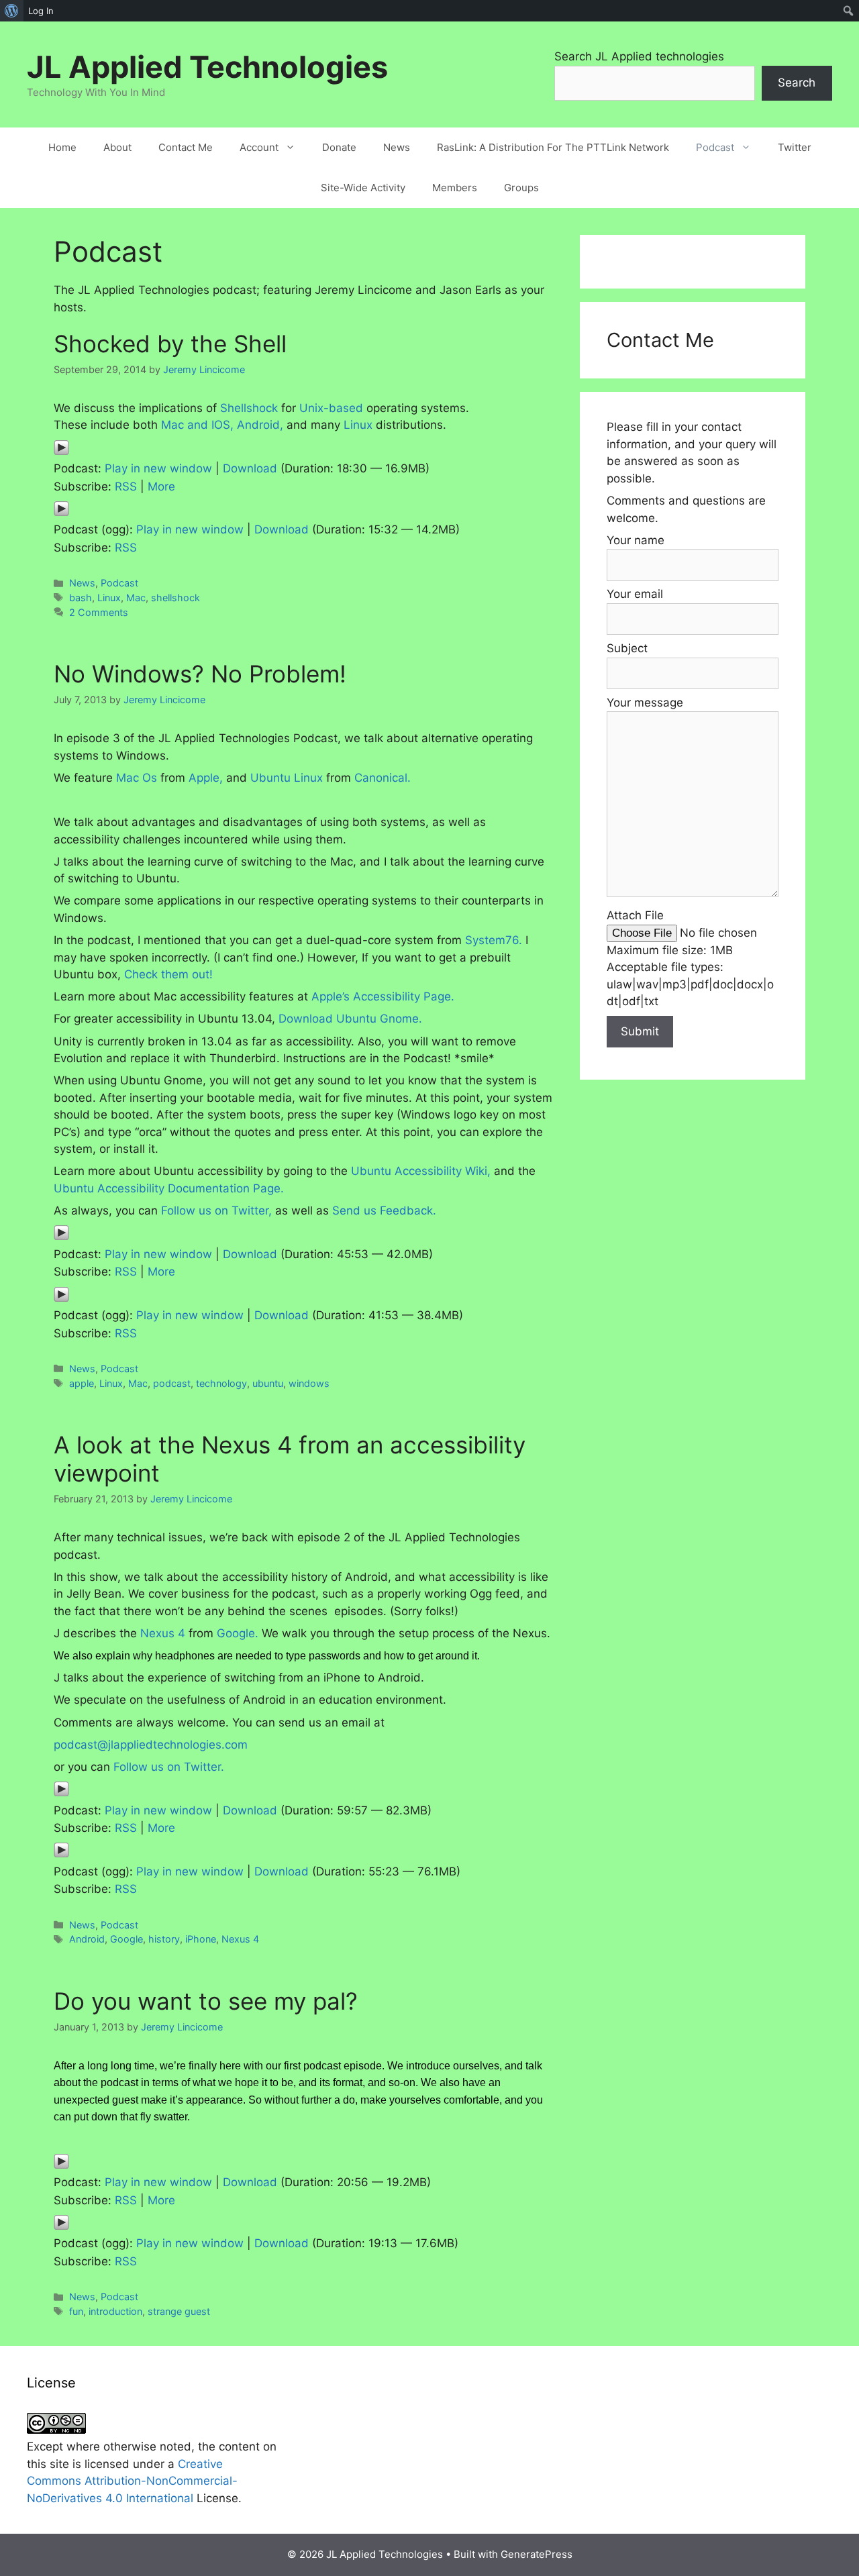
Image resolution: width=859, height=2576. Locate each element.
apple (82, 1383)
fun (76, 2311)
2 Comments (99, 612)
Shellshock (249, 408)
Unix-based (331, 408)
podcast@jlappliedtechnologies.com (151, 1745)
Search (797, 83)
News (397, 147)
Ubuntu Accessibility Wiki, (421, 1171)
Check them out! (168, 974)
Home (62, 147)
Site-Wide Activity (363, 188)
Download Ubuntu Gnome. (350, 1019)
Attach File (635, 915)
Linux (358, 425)
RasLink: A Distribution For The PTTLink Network (553, 147)
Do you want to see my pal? (206, 2001)
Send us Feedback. (384, 1210)
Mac (136, 598)
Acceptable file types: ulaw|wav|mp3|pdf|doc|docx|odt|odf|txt (690, 984)
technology (221, 1383)
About (117, 147)
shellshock (175, 598)
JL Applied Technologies (207, 67)
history (164, 1939)
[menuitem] (12, 11)
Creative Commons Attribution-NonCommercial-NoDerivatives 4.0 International (132, 2481)
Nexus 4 (163, 1633)
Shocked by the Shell (170, 344)
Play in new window (158, 468)
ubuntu (268, 1383)
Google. (238, 1633)
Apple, (206, 778)
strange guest (179, 2311)
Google (127, 1939)
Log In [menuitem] (41, 11)
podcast (172, 1383)
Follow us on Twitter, (216, 1210)
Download (250, 468)
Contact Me (186, 147)
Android (87, 1939)
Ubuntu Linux (287, 778)
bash (81, 598)
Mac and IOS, (197, 425)
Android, (260, 425)
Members (455, 188)
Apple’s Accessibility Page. (383, 996)
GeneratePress (537, 2554)
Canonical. (383, 778)
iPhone (201, 1939)
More (161, 486)
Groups (521, 188)
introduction (115, 2311)
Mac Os (137, 778)
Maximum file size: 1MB (670, 950)
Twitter (795, 147)
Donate (339, 147)
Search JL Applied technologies (639, 56)
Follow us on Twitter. (169, 1767)
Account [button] (259, 147)
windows (309, 1383)
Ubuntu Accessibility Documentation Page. (169, 1188)
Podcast (119, 583)
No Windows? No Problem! (200, 674)
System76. (494, 940)
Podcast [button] (715, 147)
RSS (126, 486)
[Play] (61, 452)
